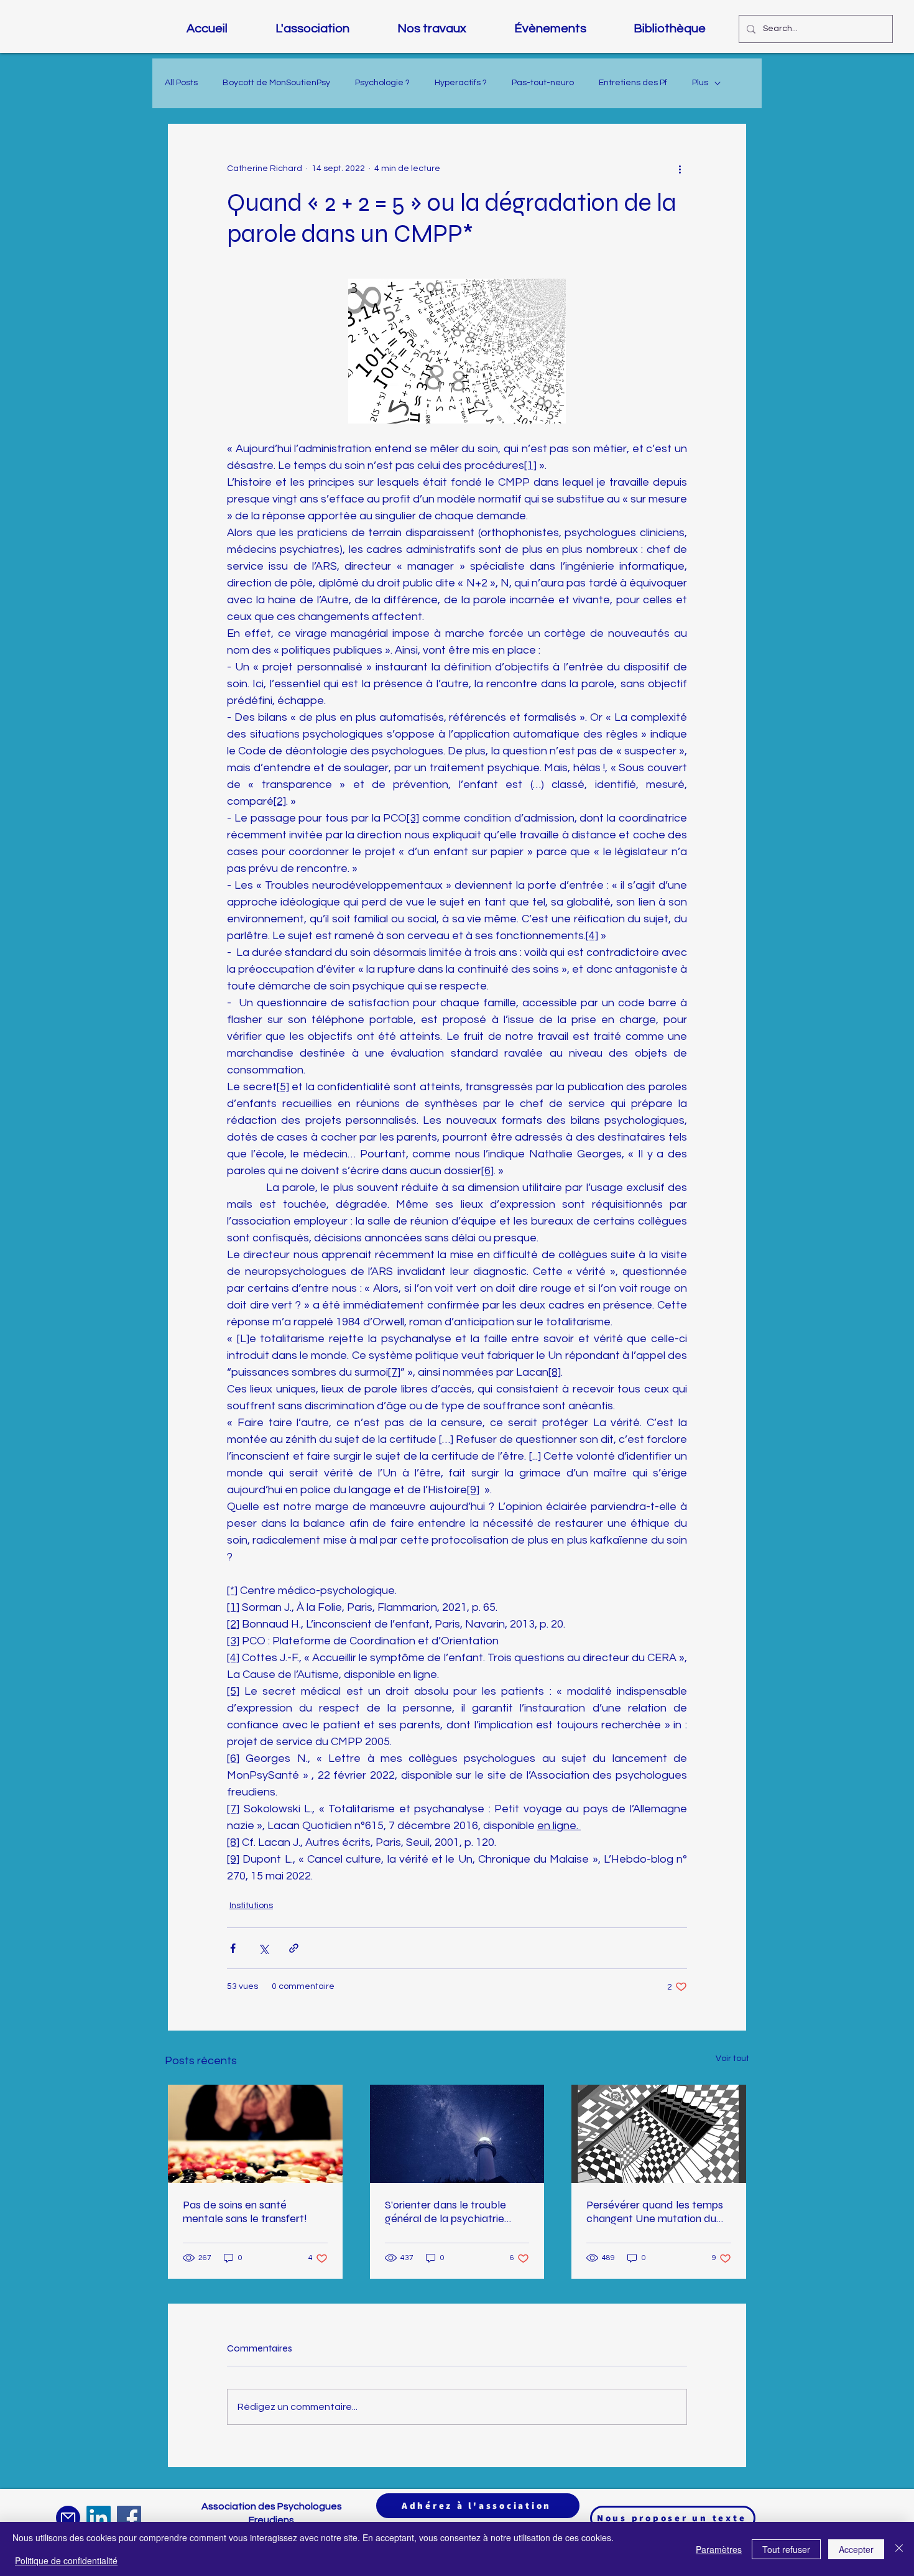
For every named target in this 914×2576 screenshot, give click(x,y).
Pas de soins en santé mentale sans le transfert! (245, 2212)
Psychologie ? (382, 83)
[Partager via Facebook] (233, 1948)
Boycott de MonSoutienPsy (276, 83)
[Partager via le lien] (294, 1948)
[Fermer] (899, 2549)
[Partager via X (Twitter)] (263, 1948)
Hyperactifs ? (461, 83)
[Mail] (68, 2518)
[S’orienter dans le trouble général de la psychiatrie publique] (457, 2134)
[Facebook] (129, 2518)
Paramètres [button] (719, 2549)
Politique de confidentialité (66, 2560)
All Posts (181, 83)
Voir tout (732, 2059)
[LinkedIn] (99, 2518)
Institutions (251, 1906)
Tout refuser (786, 2549)
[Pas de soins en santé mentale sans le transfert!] (255, 2134)
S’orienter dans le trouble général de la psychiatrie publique (445, 2212)
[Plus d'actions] (680, 169)
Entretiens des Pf (633, 83)
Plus (700, 83)
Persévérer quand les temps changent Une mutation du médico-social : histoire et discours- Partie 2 (655, 2212)
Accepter (856, 2549)
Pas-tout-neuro (543, 83)
